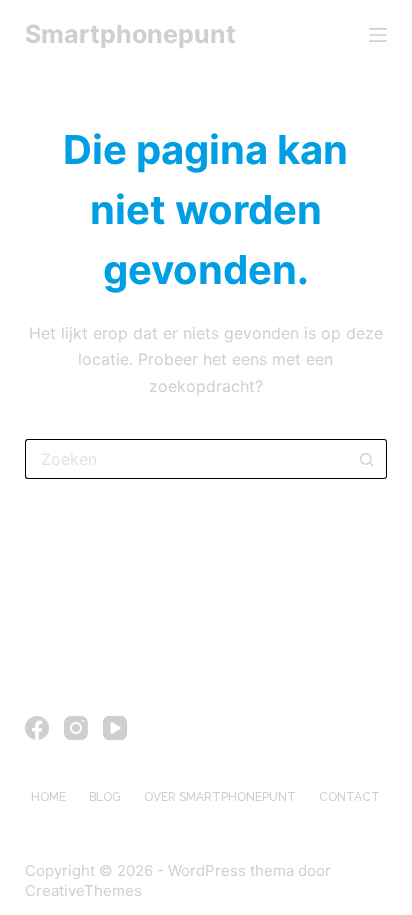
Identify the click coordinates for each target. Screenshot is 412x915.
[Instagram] (76, 728)
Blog (105, 797)
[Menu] (378, 35)
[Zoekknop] (367, 459)
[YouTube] (115, 728)
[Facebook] (37, 728)
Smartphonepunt (130, 34)
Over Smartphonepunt (220, 797)
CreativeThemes (83, 890)
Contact (349, 797)
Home (48, 797)
